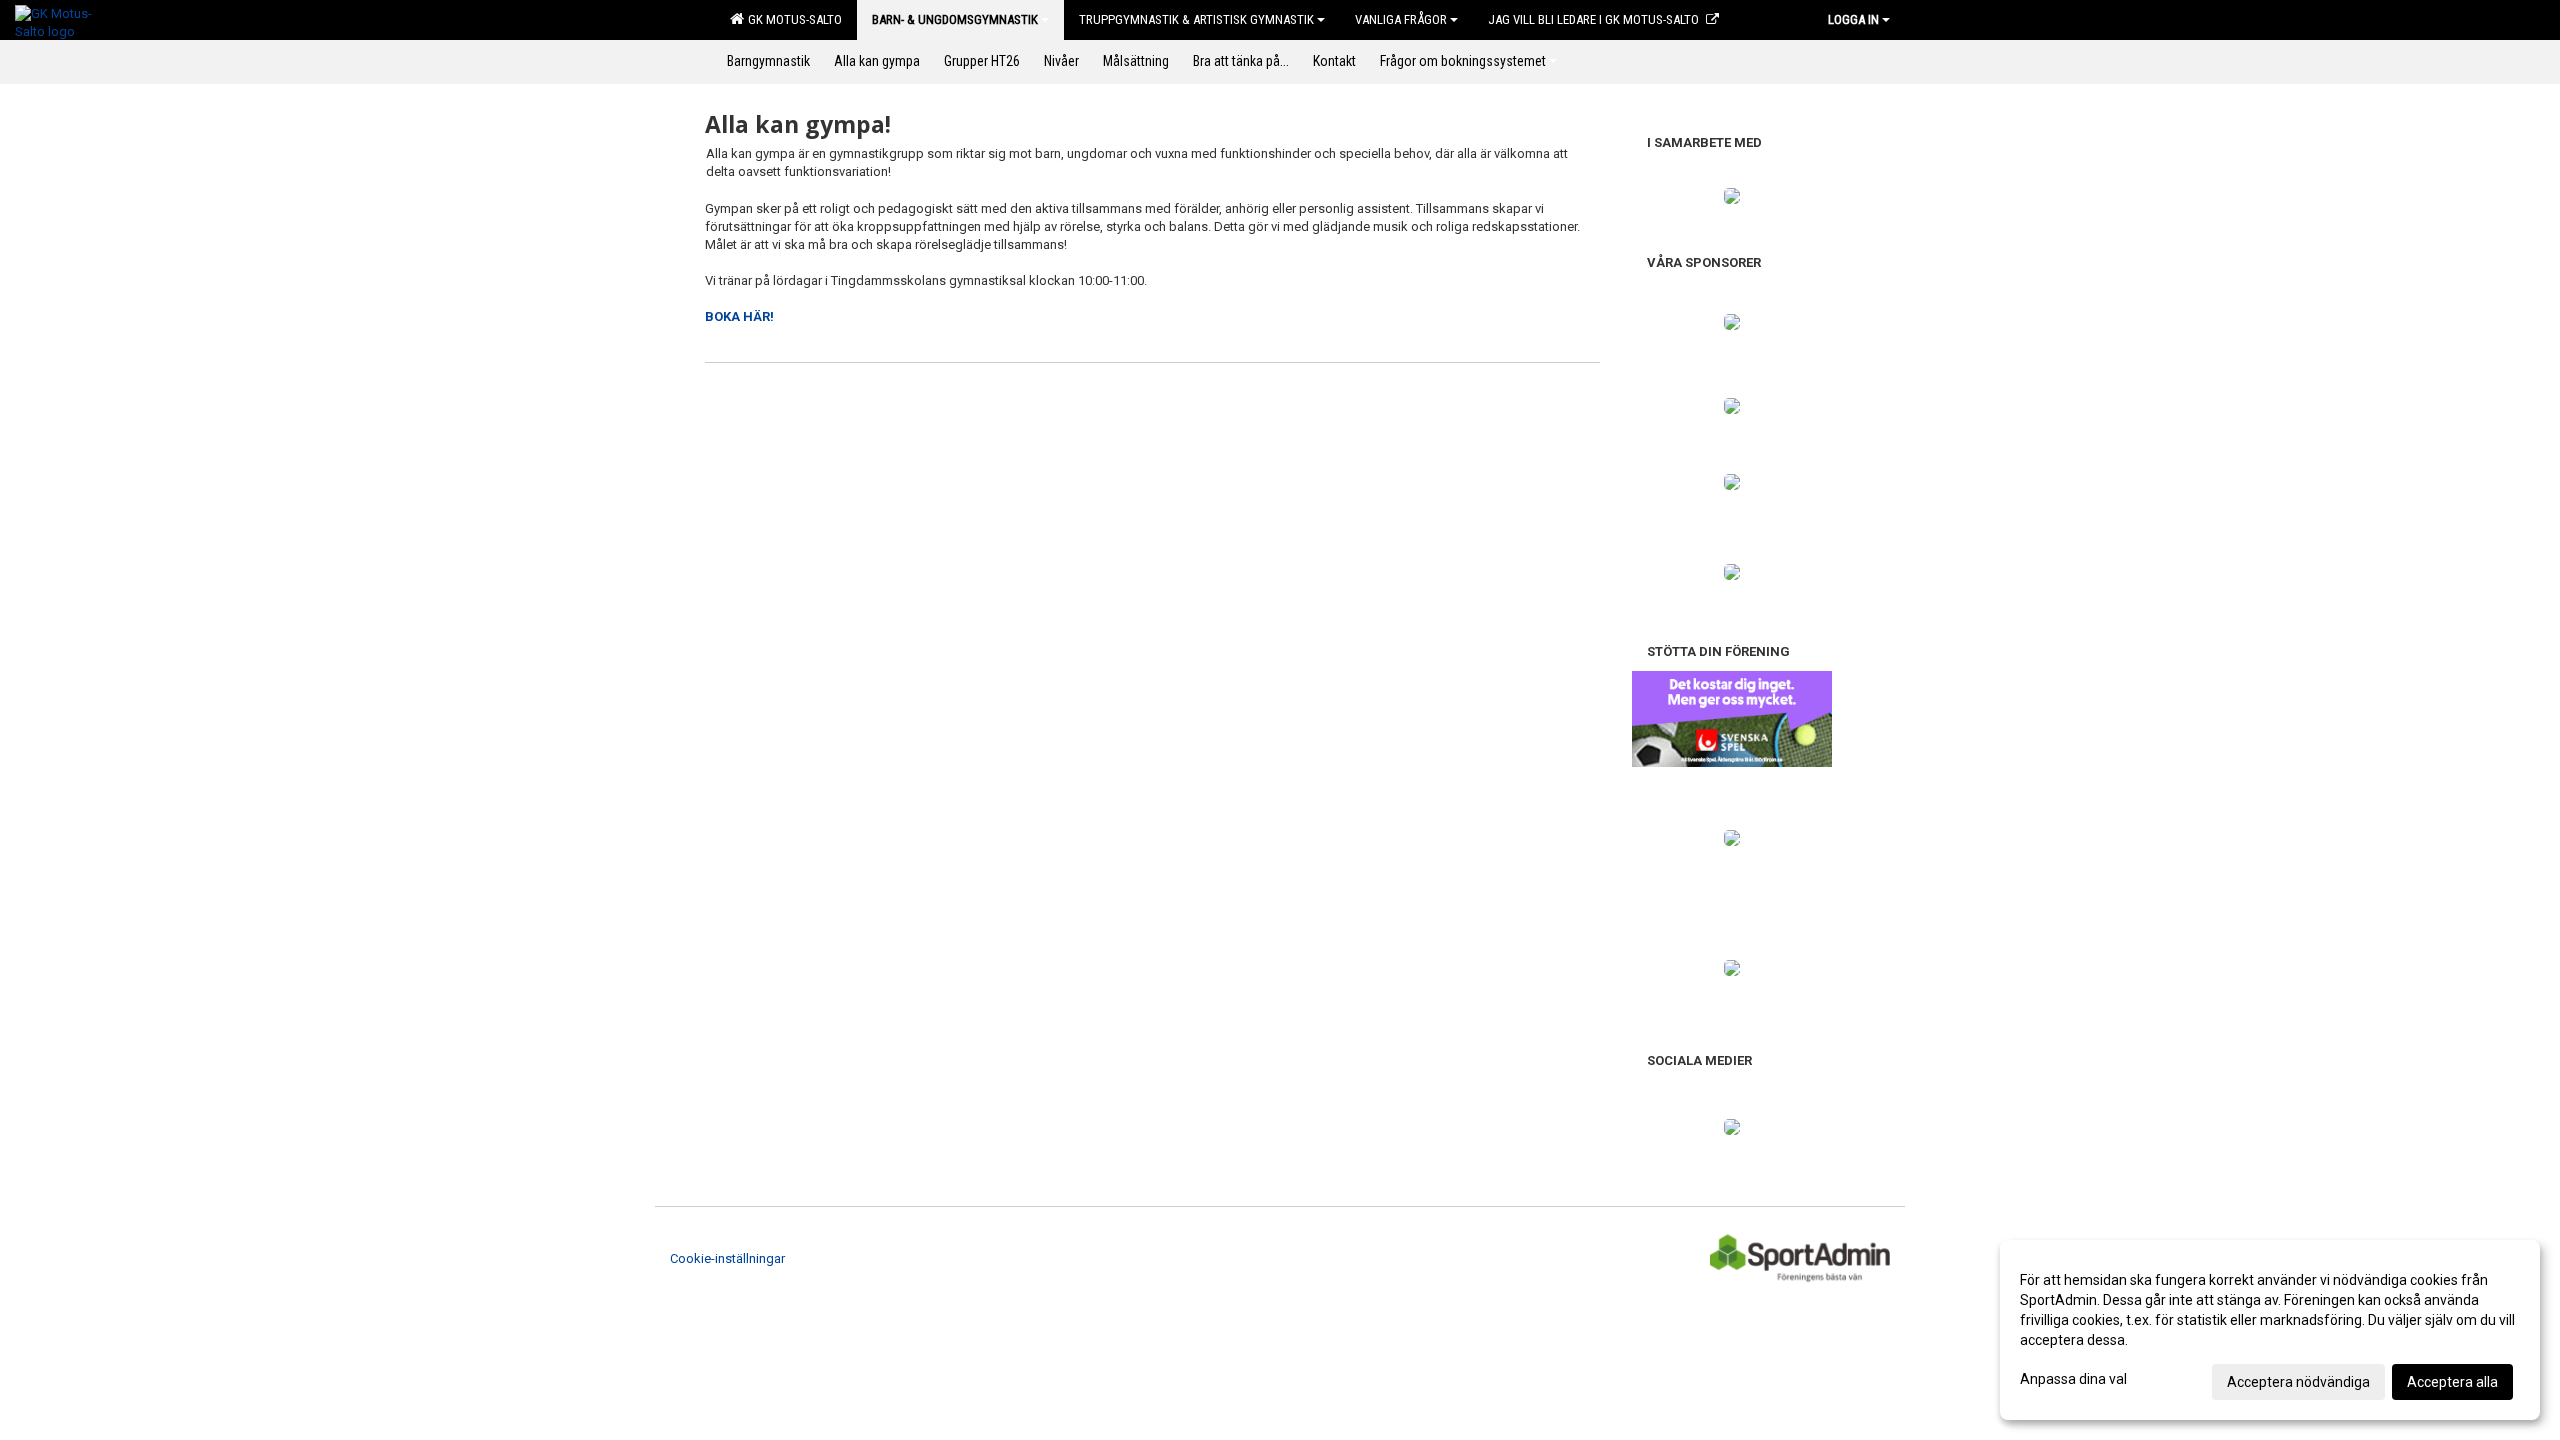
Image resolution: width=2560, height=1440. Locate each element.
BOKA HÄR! (739, 316)
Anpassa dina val (2073, 1379)
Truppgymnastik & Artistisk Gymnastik (1196, 19)
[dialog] (2270, 1330)
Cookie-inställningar (727, 1258)
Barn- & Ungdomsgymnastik (955, 19)
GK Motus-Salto (792, 19)
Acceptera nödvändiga (2298, 1382)
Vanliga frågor (1401, 19)
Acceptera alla (2452, 1382)
